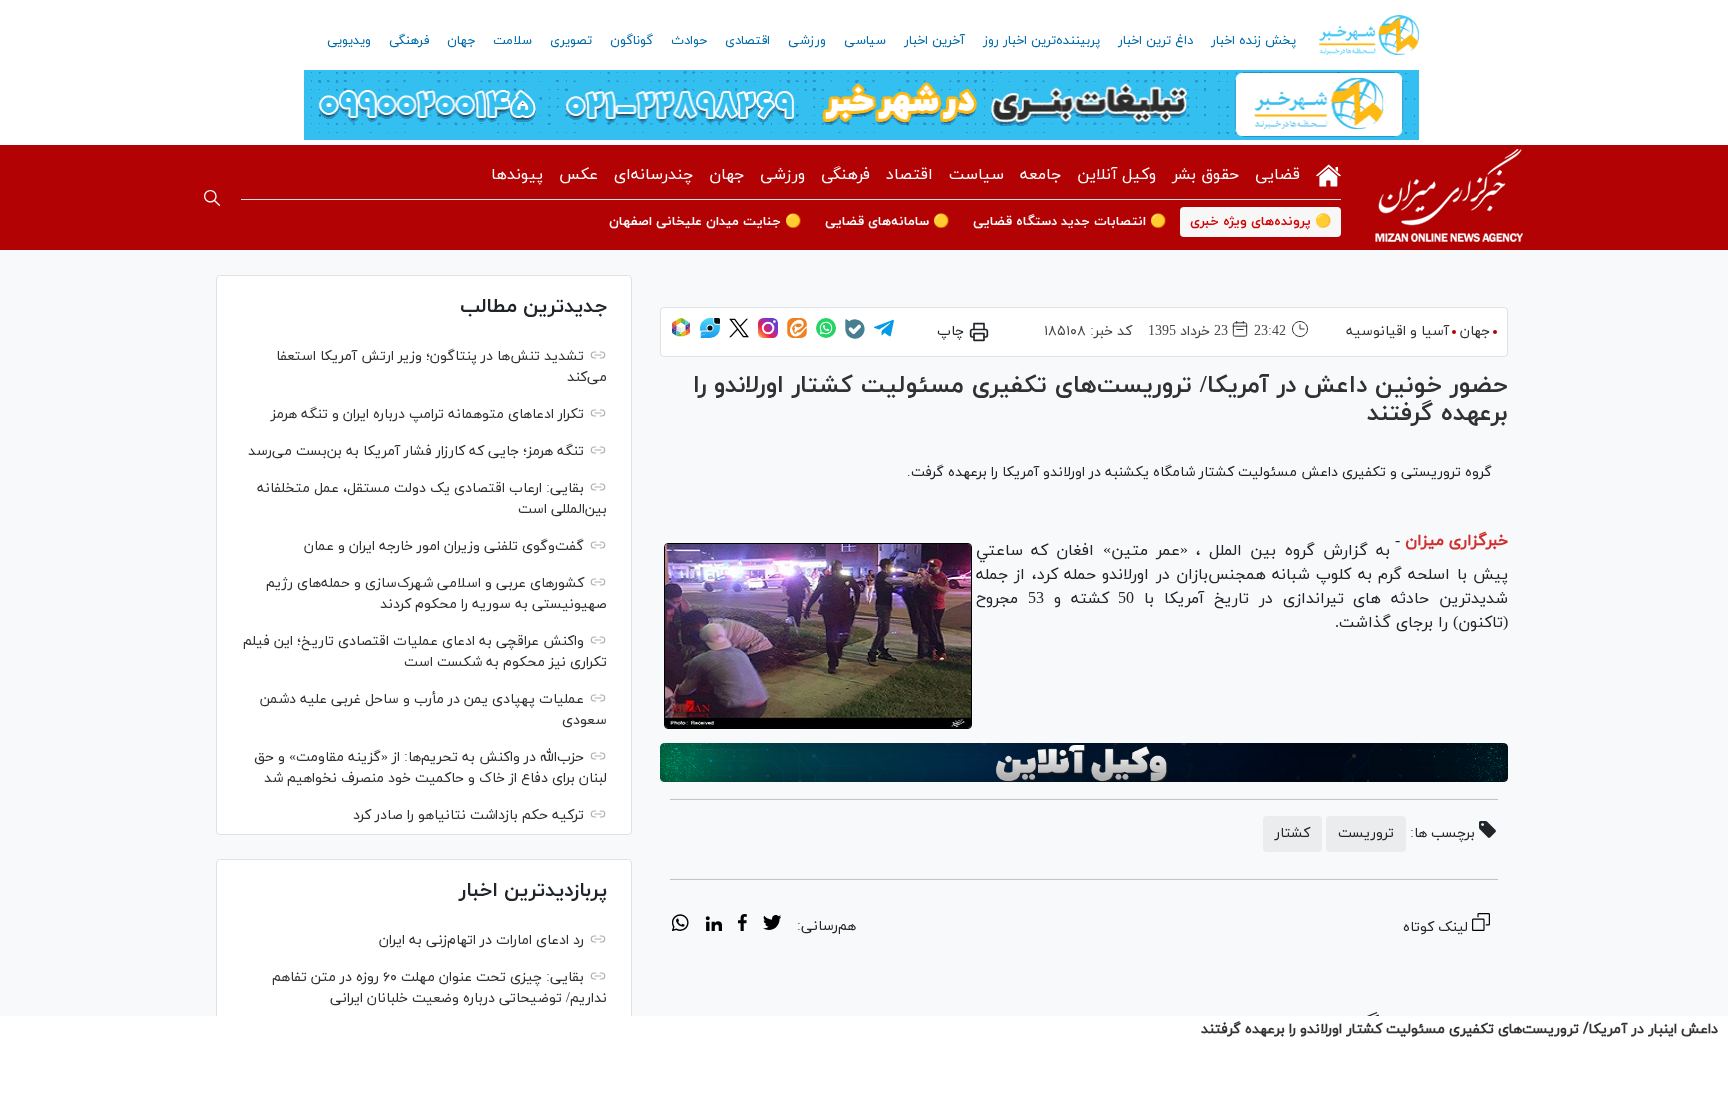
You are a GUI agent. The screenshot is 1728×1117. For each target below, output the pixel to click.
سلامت (512, 41)
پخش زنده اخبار (1253, 41)
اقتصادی (747, 41)
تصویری (571, 41)
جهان (461, 41)
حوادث (689, 41)
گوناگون (631, 41)
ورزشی (807, 41)
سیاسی (865, 41)
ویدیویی (349, 41)
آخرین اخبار (934, 41)
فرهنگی (409, 41)
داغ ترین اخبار (1155, 41)
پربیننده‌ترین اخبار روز (1041, 41)
